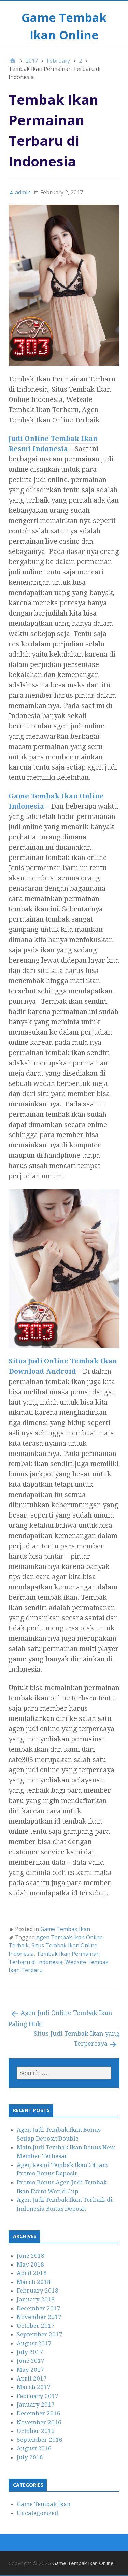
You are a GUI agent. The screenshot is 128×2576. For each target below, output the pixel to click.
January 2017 (36, 2404)
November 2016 (39, 2422)
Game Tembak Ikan (65, 1929)
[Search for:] (64, 2073)
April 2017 (32, 2378)
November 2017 (39, 2317)
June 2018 (31, 2256)
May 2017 (30, 2370)
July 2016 (30, 2457)
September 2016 (40, 2440)
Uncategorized (38, 2513)
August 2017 (34, 2343)
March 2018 (34, 2282)
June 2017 (31, 2361)
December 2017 (39, 2308)
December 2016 (39, 2413)
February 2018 (38, 2291)
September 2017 (40, 2334)
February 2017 (38, 2396)
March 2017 (34, 2387)
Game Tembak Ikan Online (83, 2563)
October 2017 (36, 2326)
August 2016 (34, 2448)
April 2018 (32, 2273)
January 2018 (36, 2299)
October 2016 (36, 2431)
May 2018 (30, 2264)
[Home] (13, 61)
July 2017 (30, 2352)
